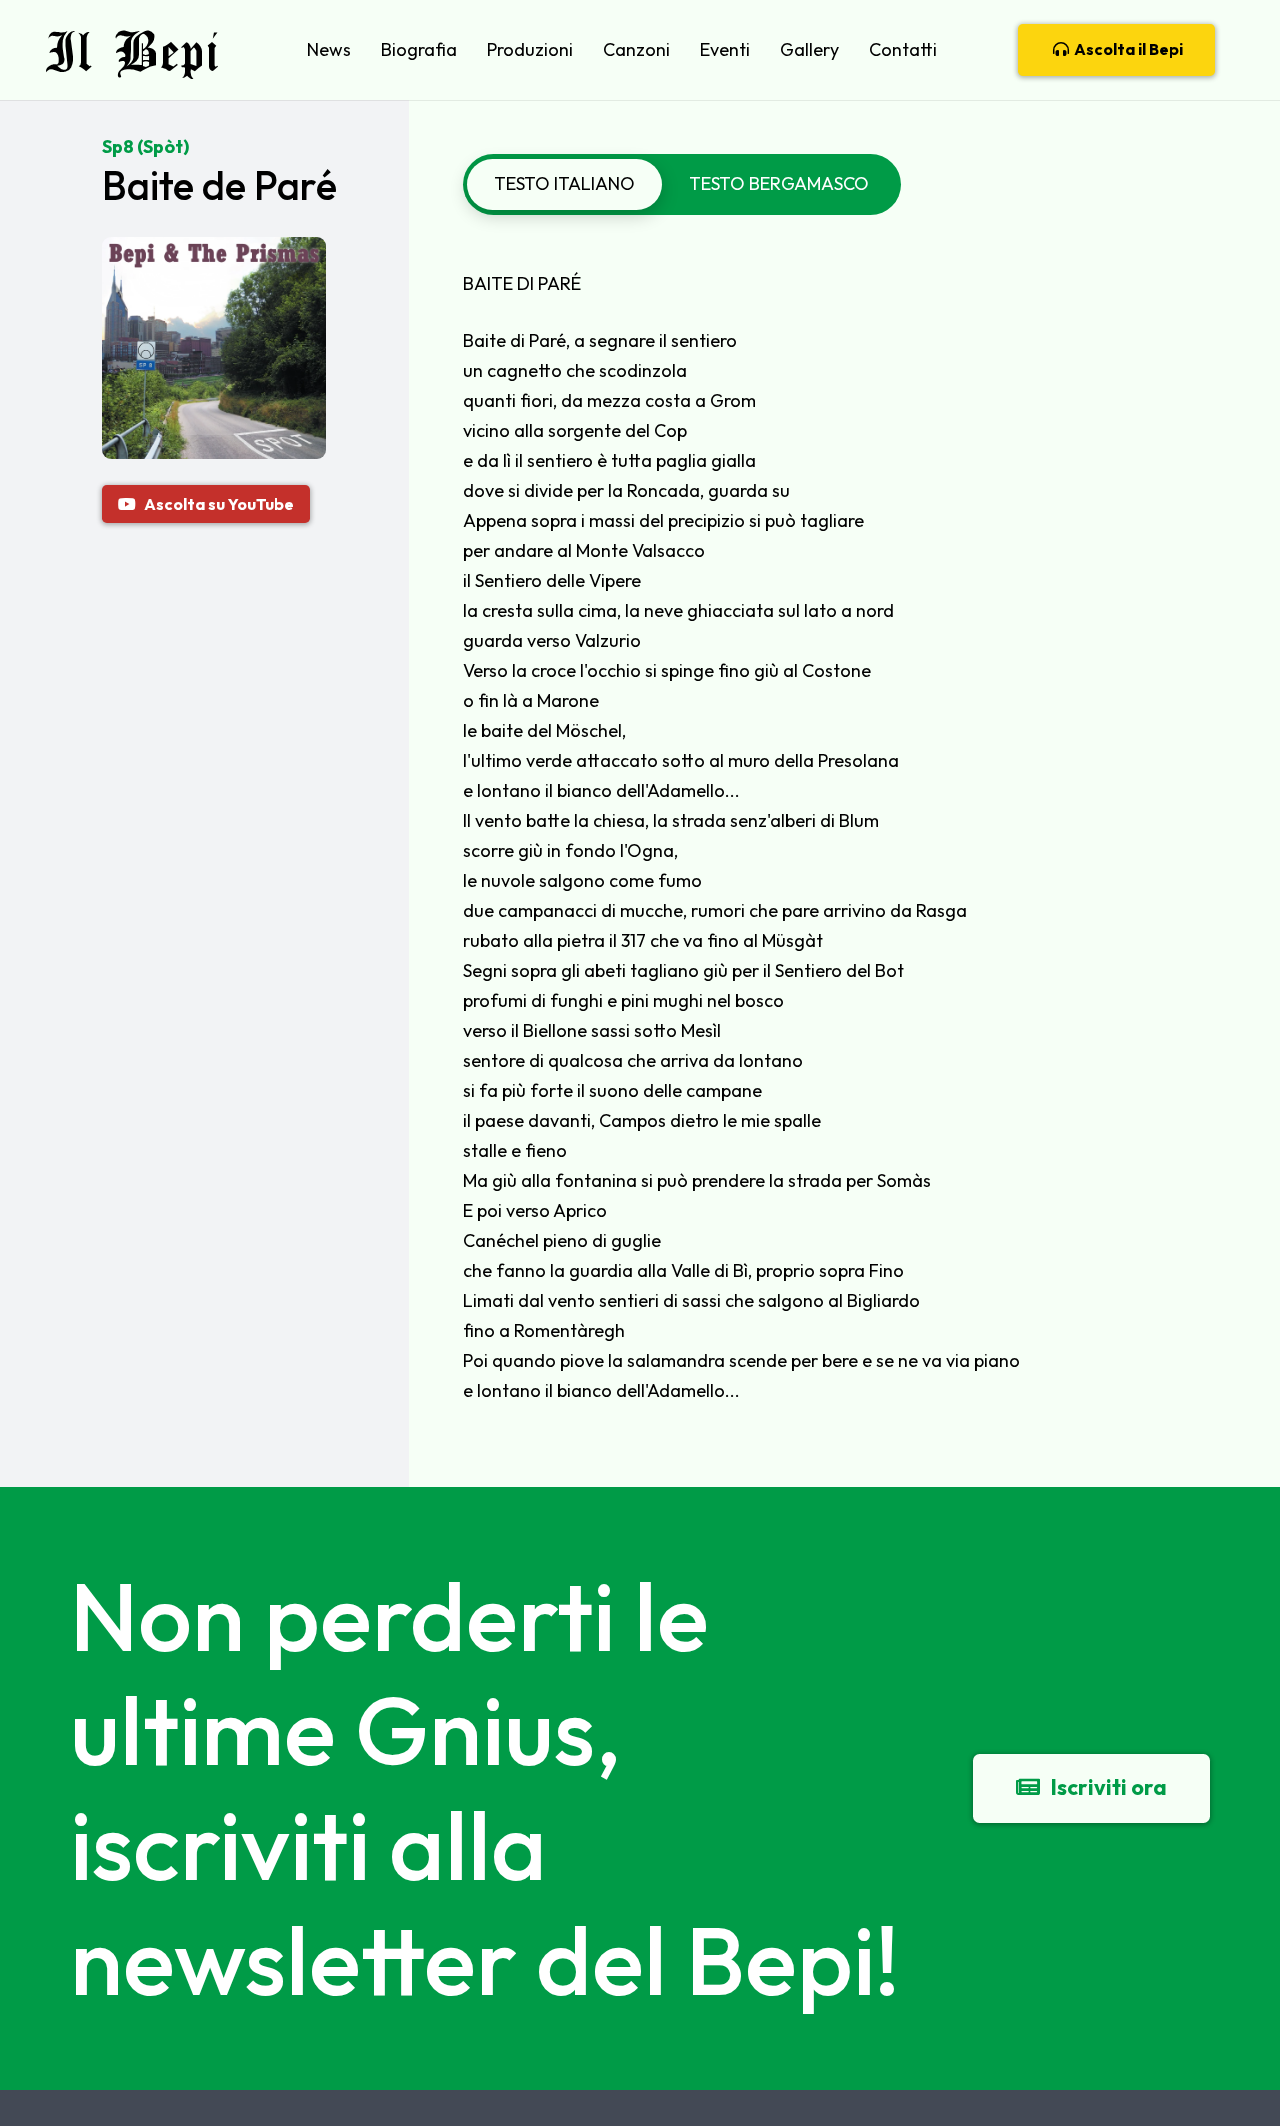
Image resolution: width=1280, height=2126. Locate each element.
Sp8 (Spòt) (145, 146)
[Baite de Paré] (214, 251)
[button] (362, 50)
